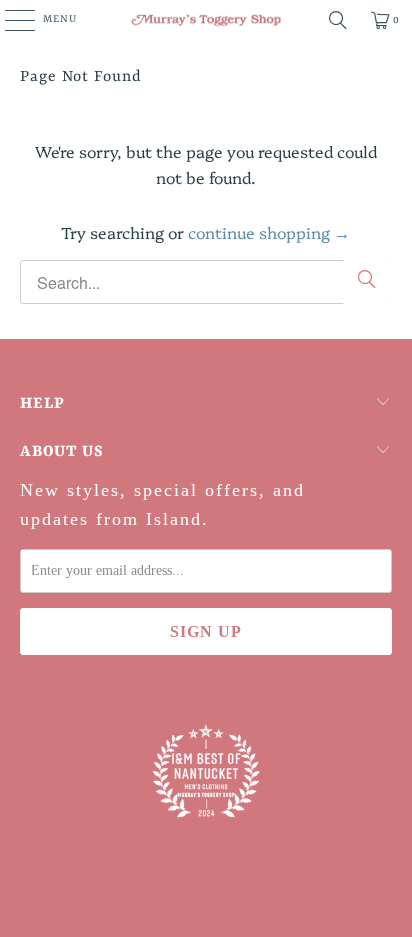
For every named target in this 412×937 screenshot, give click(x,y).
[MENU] (9, 20)
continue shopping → (269, 232)
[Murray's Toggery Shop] (206, 20)
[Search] (338, 20)
